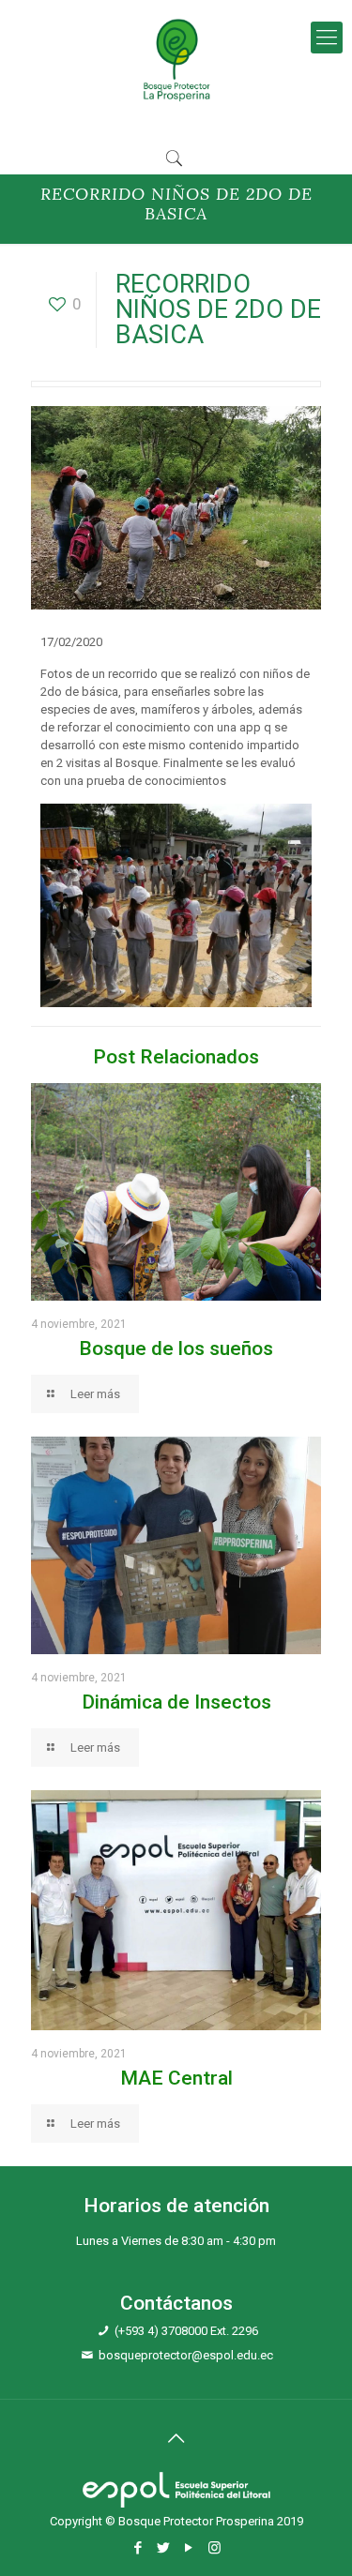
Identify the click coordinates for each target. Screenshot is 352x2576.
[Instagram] (214, 2548)
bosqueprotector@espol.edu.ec (186, 2355)
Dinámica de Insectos (176, 1702)
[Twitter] (164, 2548)
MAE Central (176, 2078)
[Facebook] (138, 2548)
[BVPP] (176, 59)
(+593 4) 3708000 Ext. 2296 (186, 2331)
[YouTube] (189, 2548)
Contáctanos (176, 2303)
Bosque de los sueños (176, 1348)
